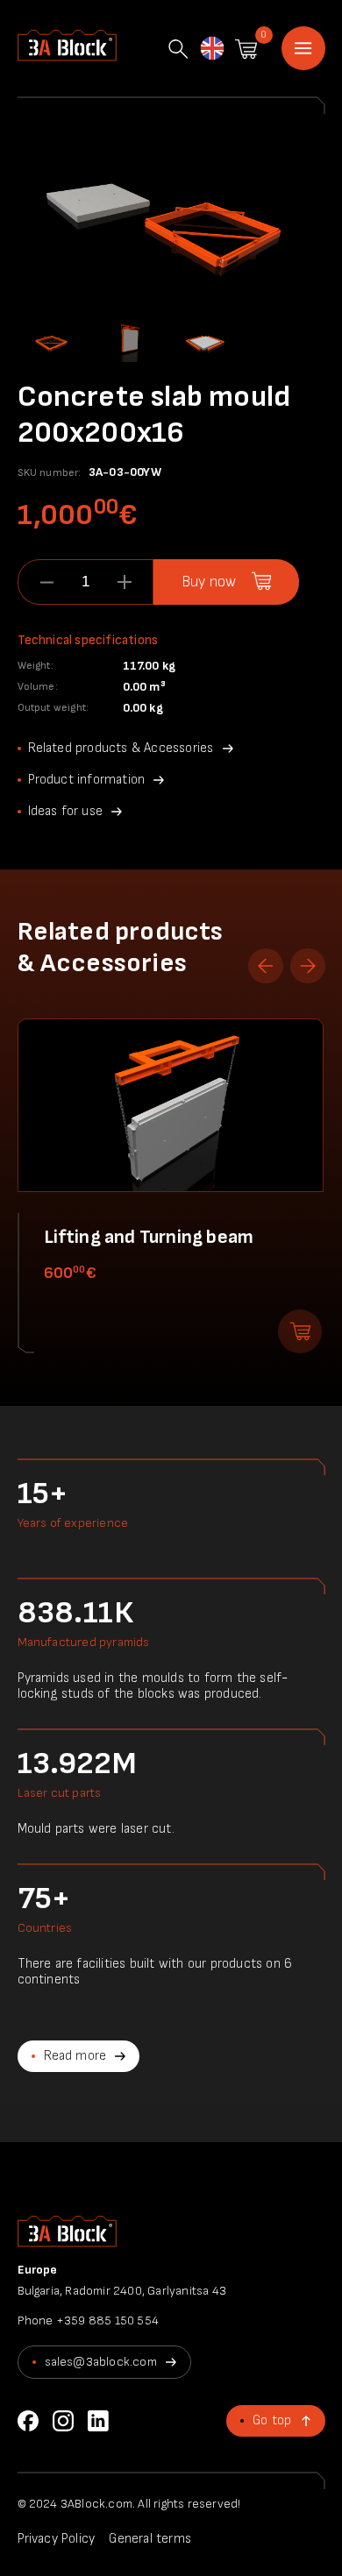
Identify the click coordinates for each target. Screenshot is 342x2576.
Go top (272, 2420)
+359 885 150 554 (107, 2321)
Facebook (28, 2421)
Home (303, 48)
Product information (87, 780)
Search (178, 49)
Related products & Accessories (121, 748)
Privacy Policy (57, 2539)
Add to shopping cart (300, 1331)
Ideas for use (66, 811)
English (211, 46)
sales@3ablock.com (101, 2362)
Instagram (63, 2421)
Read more (75, 2056)
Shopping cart (246, 49)
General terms (150, 2539)
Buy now (209, 582)
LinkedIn (98, 2421)
